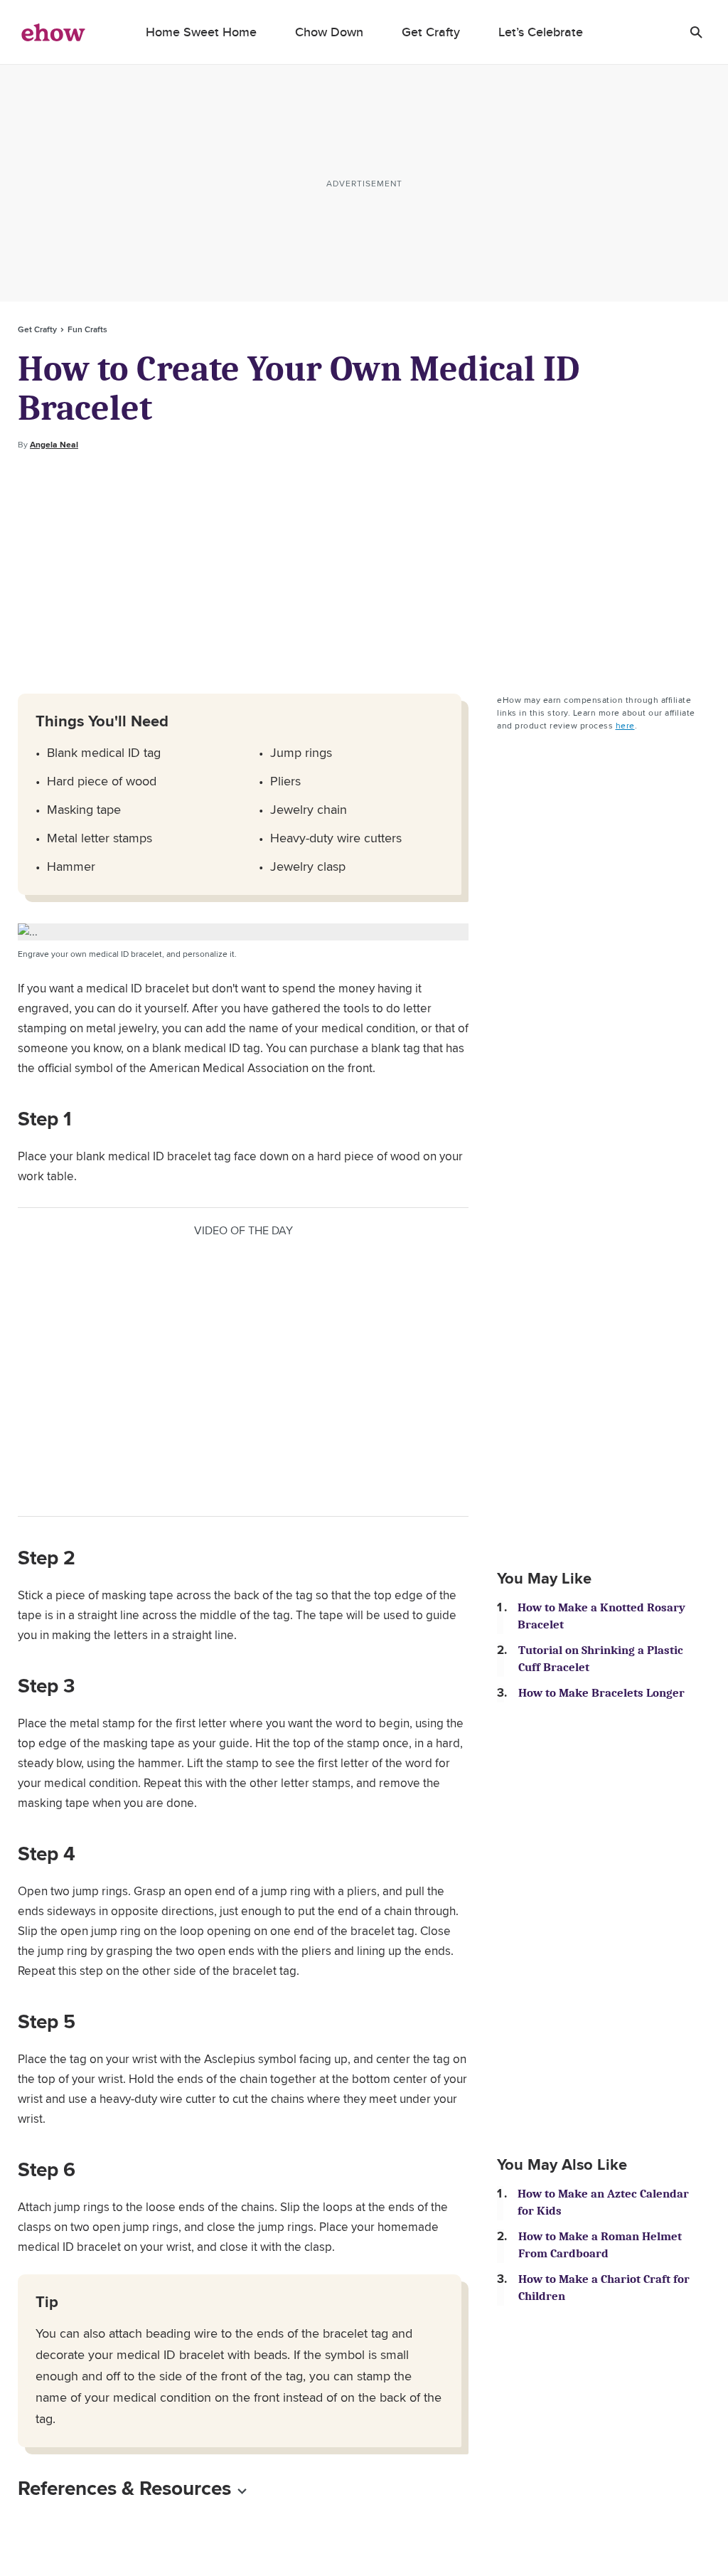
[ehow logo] (53, 32)
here (625, 725)
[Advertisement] (364, 573)
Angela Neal (54, 445)
